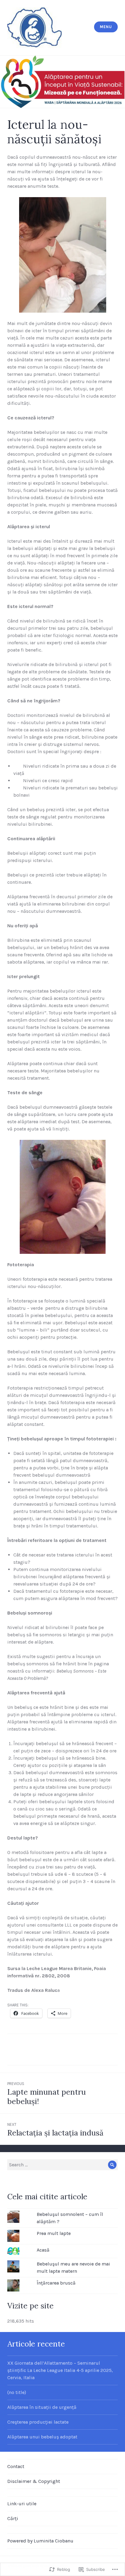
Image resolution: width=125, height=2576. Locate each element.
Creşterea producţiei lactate (38, 2422)
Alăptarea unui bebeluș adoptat (42, 2437)
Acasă (43, 2250)
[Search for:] (62, 2165)
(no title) (17, 2392)
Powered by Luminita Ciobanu (40, 2541)
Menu (106, 27)
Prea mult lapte (54, 2233)
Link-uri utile (22, 2504)
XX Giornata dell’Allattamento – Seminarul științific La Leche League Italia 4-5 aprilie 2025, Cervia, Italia (60, 2370)
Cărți (13, 2518)
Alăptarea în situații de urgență (42, 2407)
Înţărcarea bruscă (56, 2283)
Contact (16, 2466)
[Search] (112, 2165)
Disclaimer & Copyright (34, 2481)
